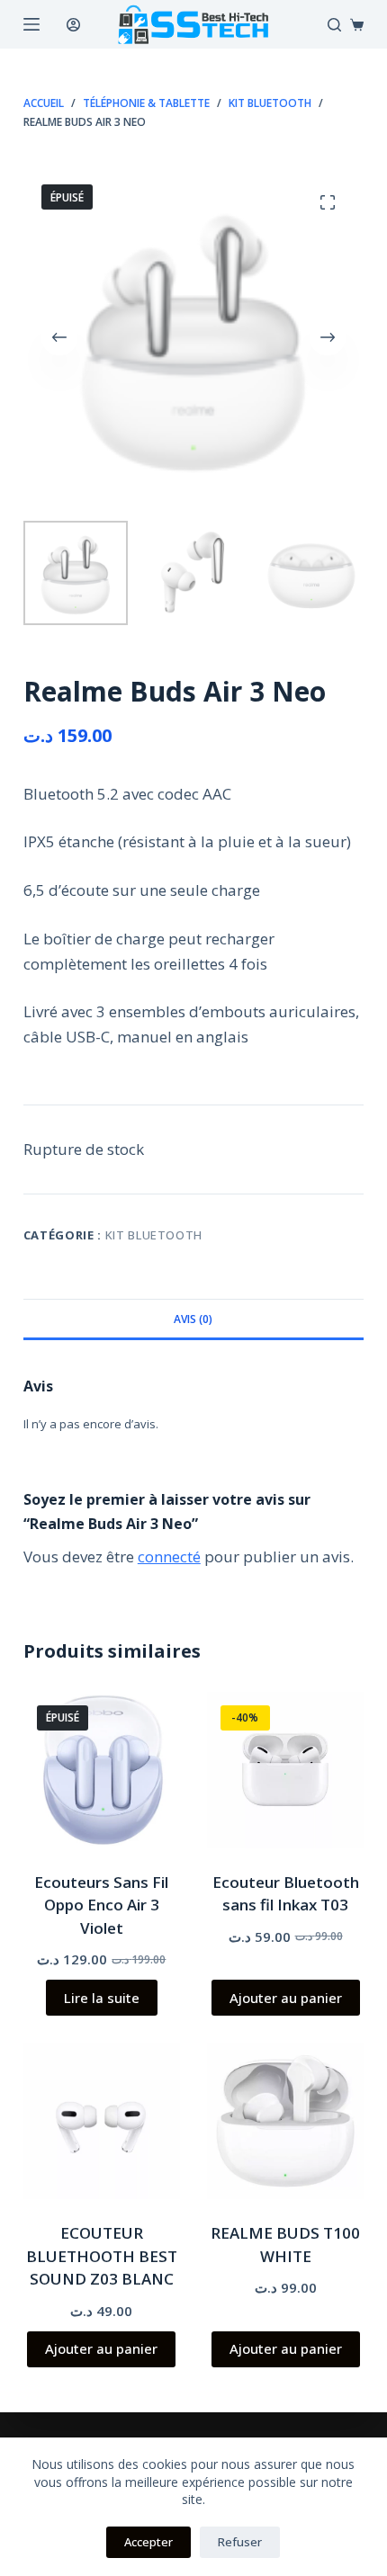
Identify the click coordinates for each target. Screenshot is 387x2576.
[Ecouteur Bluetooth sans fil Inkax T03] (285, 1770)
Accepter (148, 2542)
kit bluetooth (154, 1235)
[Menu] (31, 24)
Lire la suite (102, 1998)
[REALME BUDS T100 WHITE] (285, 2121)
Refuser (240, 2542)
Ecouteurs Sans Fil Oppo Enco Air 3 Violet (101, 1905)
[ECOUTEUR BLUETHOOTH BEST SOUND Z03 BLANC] (102, 2121)
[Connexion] (73, 25)
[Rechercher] (334, 25)
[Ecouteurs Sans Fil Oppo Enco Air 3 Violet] (102, 1770)
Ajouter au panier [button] (286, 1998)
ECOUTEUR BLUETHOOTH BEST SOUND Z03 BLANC (102, 2256)
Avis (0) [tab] (193, 1319)
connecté (169, 1556)
